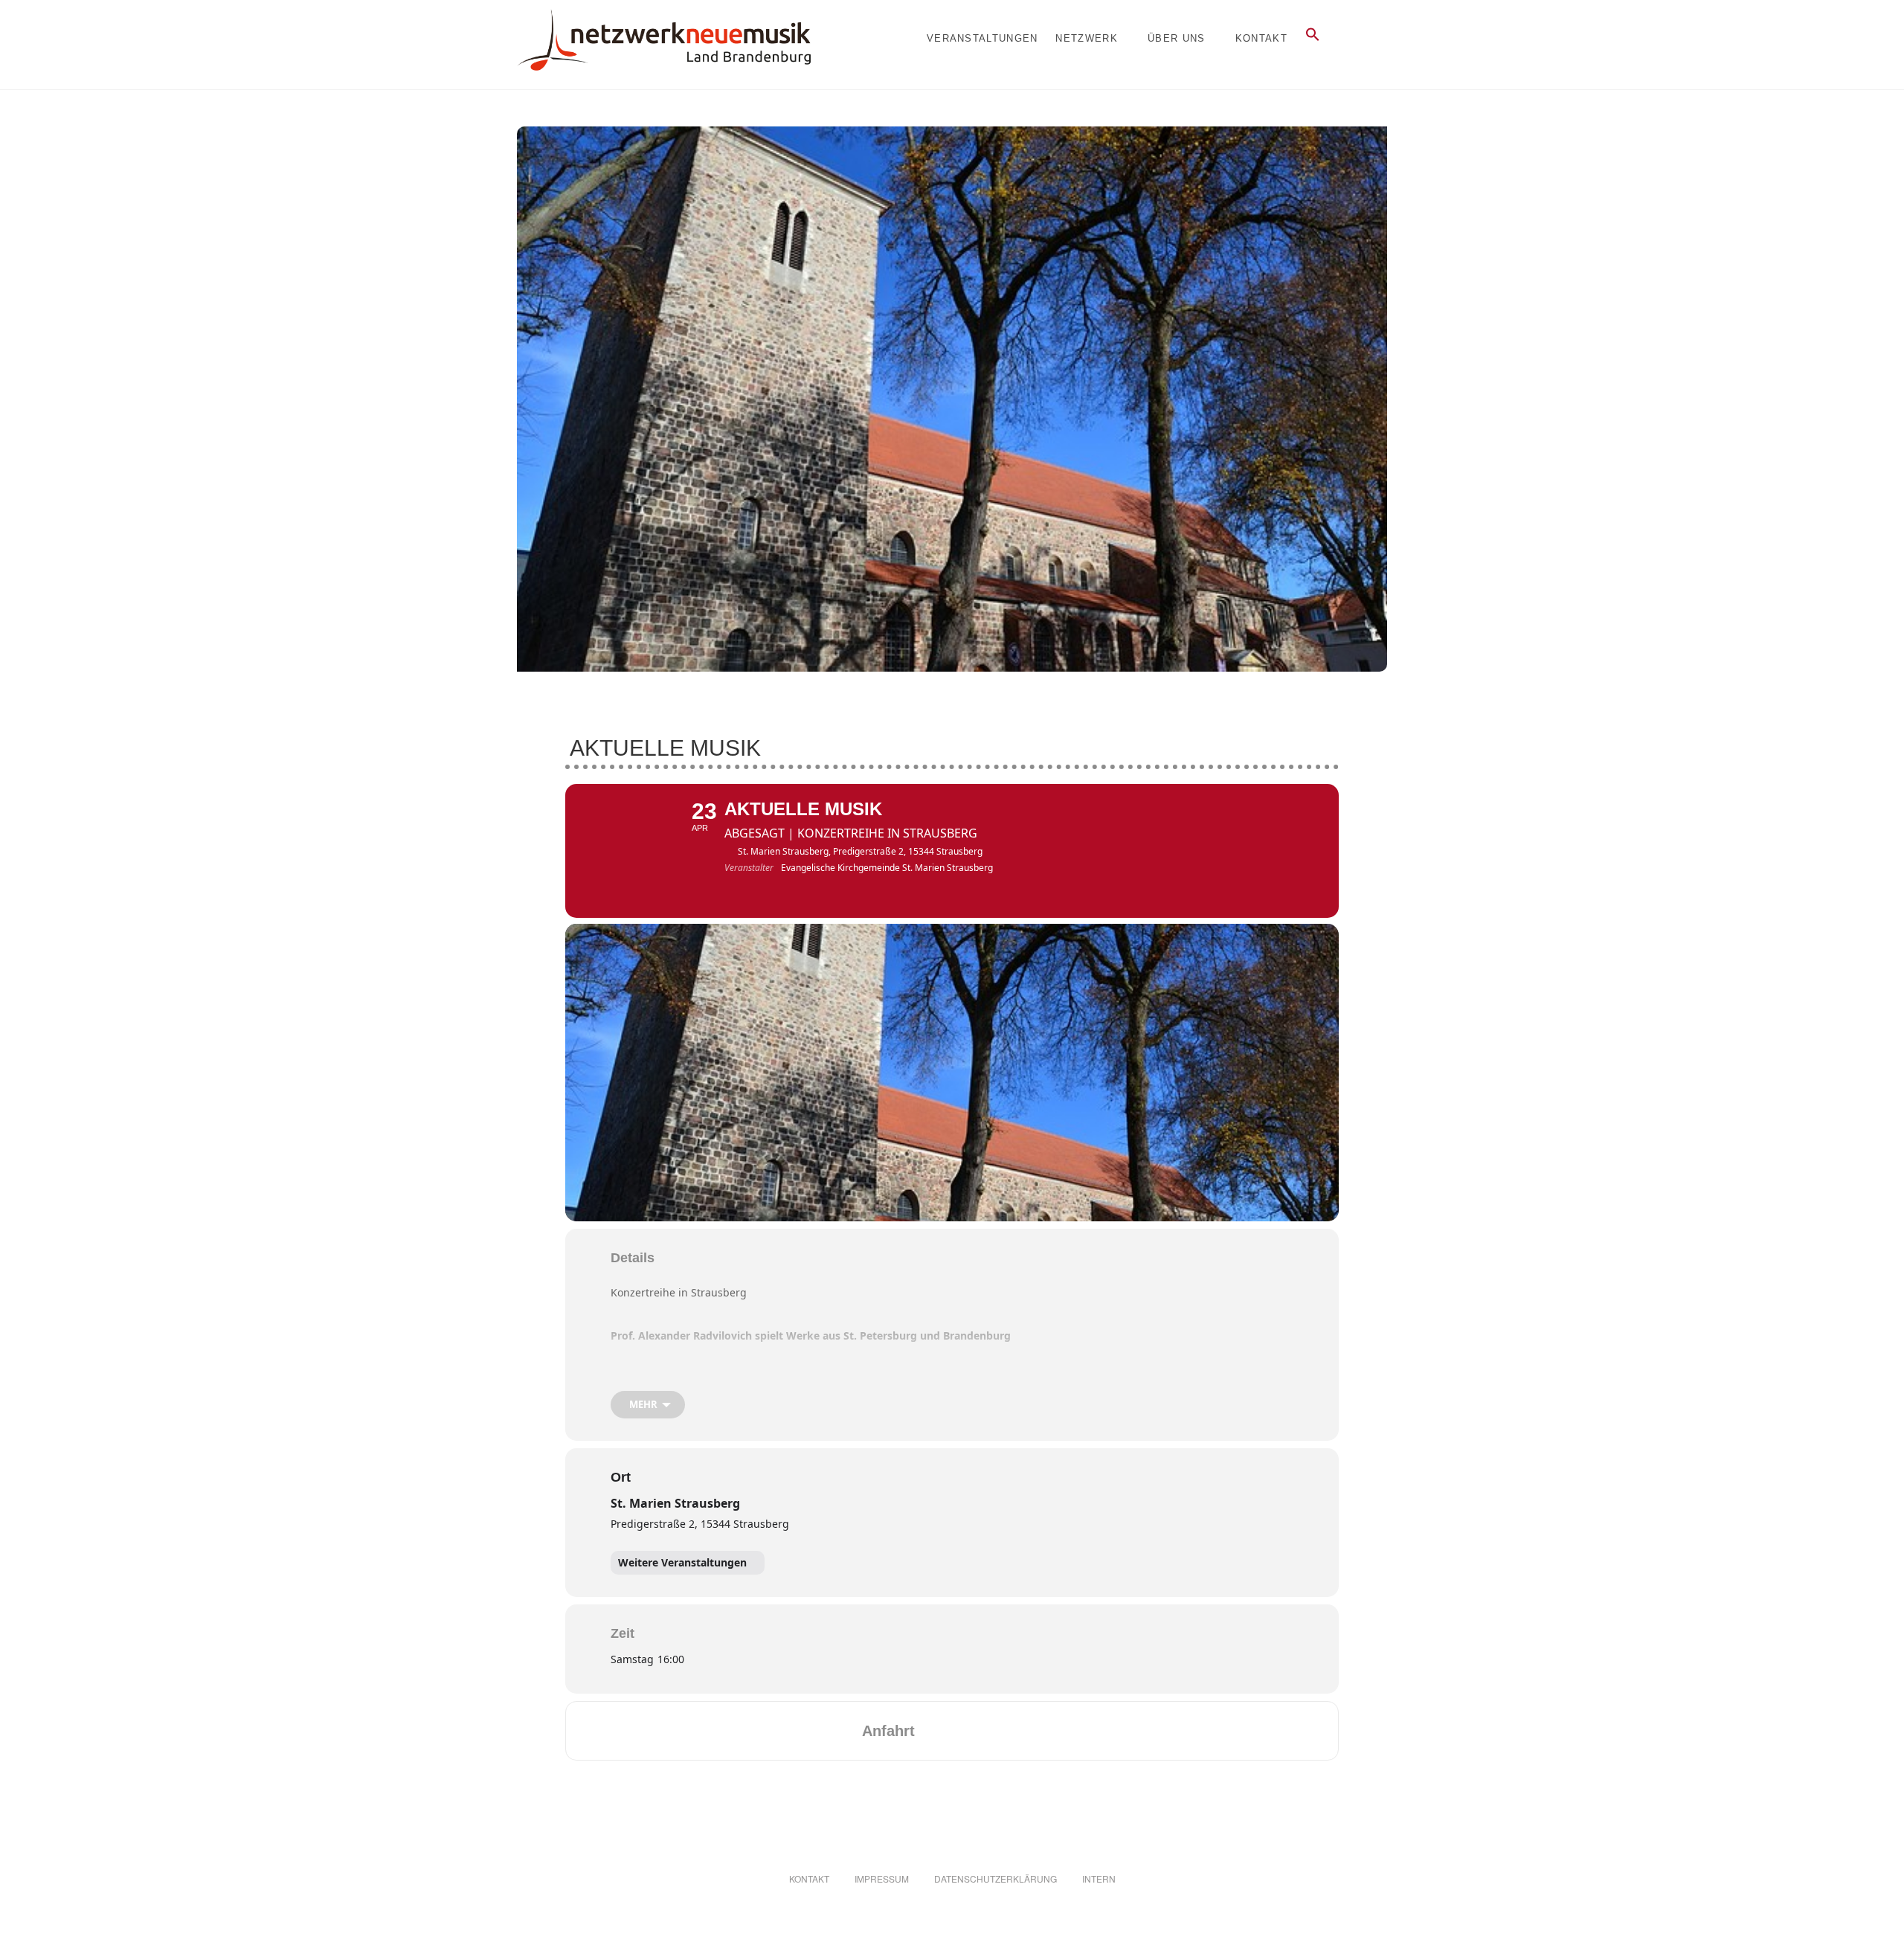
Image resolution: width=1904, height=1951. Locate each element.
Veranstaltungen (982, 38)
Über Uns (1176, 38)
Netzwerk (1086, 38)
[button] (1313, 35)
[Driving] (964, 1731)
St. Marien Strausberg (675, 1503)
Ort (621, 1477)
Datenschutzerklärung (996, 1878)
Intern (1099, 1878)
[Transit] (993, 1731)
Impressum (882, 1878)
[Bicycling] (1051, 1731)
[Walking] (1022, 1731)
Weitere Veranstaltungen (682, 1562)
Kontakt (1261, 38)
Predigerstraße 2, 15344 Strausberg (700, 1524)
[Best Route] (935, 1731)
